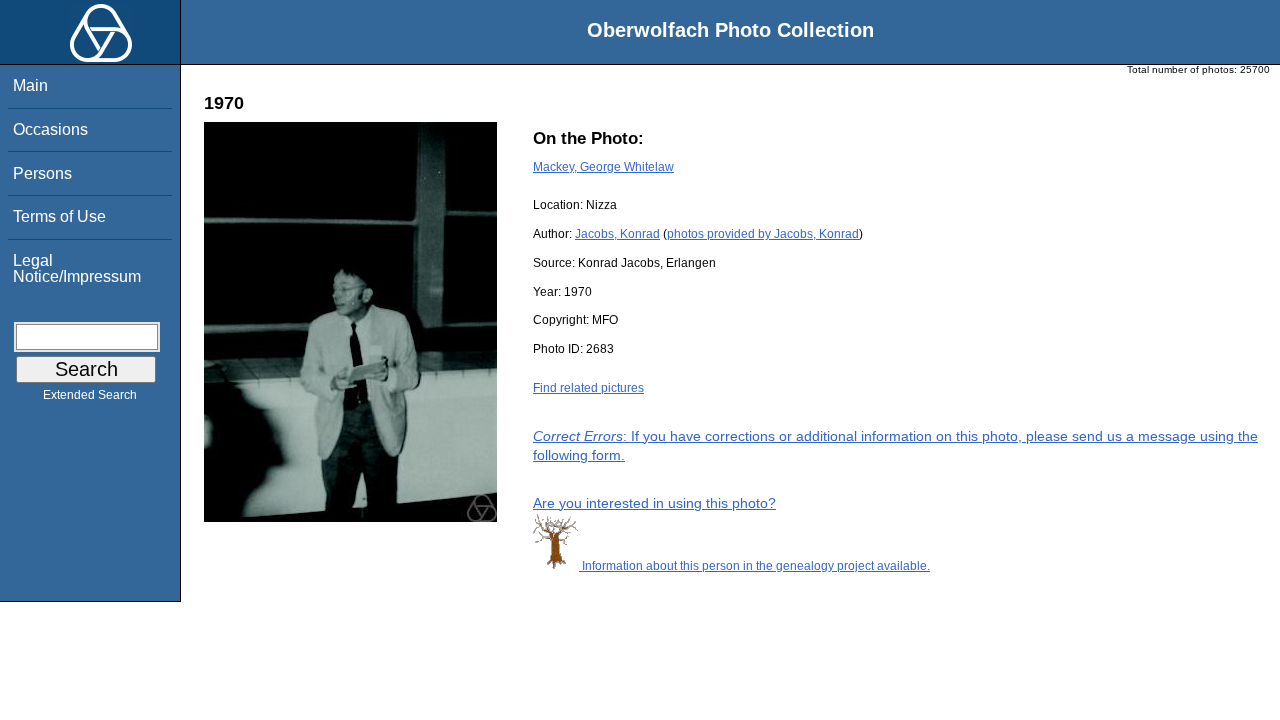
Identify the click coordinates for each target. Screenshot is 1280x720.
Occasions (50, 129)
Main (30, 85)
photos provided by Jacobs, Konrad (763, 234)
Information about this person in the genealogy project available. (754, 566)
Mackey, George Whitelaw (603, 167)
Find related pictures (588, 388)
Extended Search (90, 395)
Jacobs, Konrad (617, 234)
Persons (42, 173)
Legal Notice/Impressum (77, 268)
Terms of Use (59, 216)
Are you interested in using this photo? (654, 503)
